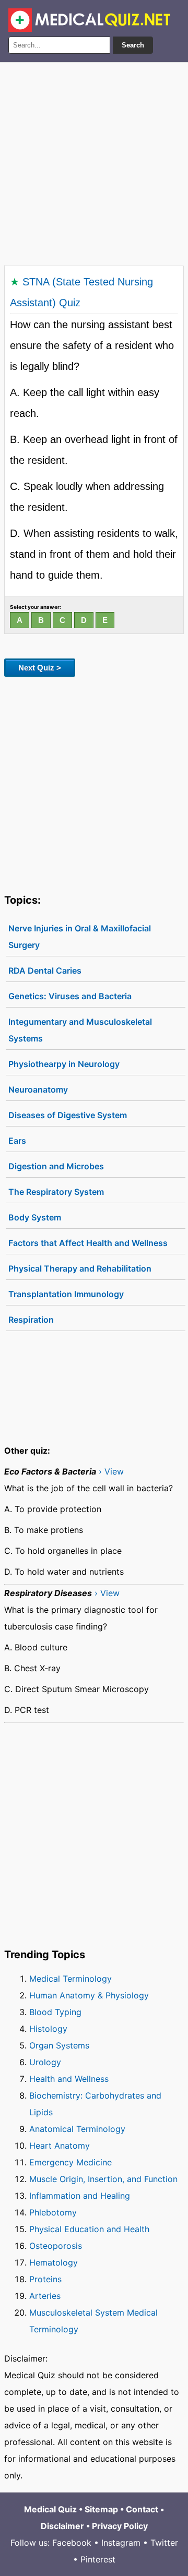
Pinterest (98, 2559)
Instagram (121, 2543)
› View (111, 1471)
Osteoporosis (56, 2246)
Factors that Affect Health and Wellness (88, 1243)
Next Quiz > (40, 668)
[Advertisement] (94, 162)
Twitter (164, 2543)
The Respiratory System (56, 1192)
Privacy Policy (120, 2526)
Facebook (72, 2543)
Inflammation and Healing (80, 2196)
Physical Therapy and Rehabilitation (80, 1268)
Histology (48, 2029)
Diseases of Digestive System (68, 1115)
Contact (142, 2509)
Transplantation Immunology (66, 1294)
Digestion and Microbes (56, 1166)
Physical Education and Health (89, 2229)
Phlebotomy (53, 2212)
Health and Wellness (69, 2079)
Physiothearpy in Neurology (64, 1064)
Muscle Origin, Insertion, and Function (103, 2179)
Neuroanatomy (38, 1089)
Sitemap (101, 2509)
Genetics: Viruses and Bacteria (70, 996)
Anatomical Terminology (77, 2129)
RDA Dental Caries (45, 971)
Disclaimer (62, 2526)
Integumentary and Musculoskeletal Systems (80, 1030)
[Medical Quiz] (90, 20)
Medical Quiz (50, 2509)
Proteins (45, 2279)
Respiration (31, 1320)
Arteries (45, 2296)
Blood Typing (55, 2012)
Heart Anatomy (60, 2146)
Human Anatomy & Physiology (89, 1995)
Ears (17, 1141)
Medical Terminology (70, 1979)
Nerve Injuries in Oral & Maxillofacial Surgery (80, 937)
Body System (35, 1217)
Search (133, 45)
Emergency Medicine (70, 2162)
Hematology (54, 2262)
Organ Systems (59, 2045)
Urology (45, 2062)
